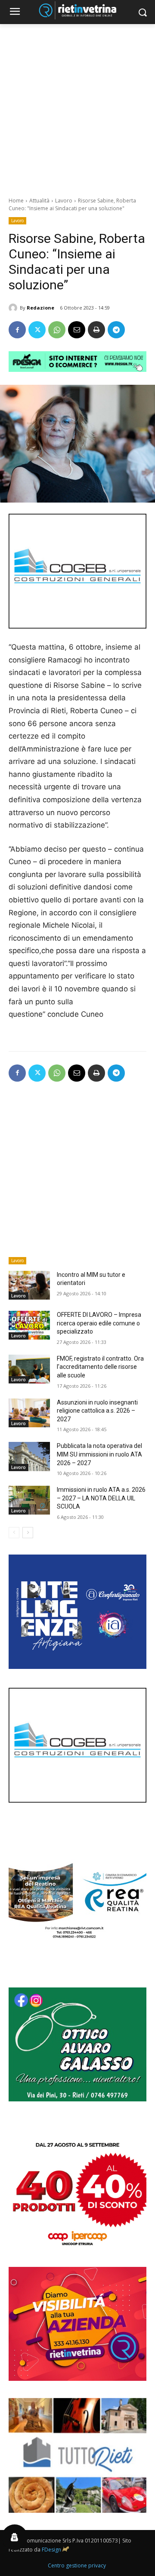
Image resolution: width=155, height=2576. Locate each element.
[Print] (96, 330)
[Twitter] (37, 330)
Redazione (40, 308)
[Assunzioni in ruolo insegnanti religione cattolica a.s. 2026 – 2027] (29, 1413)
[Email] (77, 330)
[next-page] (28, 1533)
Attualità (39, 201)
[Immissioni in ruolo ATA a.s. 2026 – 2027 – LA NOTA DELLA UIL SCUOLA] (29, 1500)
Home (16, 201)
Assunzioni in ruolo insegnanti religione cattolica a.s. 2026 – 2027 (97, 1411)
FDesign (51, 2550)
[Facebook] (17, 330)
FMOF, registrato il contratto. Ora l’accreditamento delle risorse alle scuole (100, 1367)
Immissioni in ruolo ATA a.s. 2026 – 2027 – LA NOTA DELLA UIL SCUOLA (101, 1498)
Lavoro (64, 201)
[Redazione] (14, 308)
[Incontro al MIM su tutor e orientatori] (29, 1285)
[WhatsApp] (57, 330)
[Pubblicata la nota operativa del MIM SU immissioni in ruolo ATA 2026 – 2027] (29, 1456)
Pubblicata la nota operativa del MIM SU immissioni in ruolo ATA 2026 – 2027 (99, 1454)
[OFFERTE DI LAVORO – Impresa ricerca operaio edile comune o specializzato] (29, 1325)
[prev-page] (14, 1533)
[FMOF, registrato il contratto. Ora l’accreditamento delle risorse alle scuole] (29, 1369)
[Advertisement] (77, 106)
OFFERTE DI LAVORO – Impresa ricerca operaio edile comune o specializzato (99, 1323)
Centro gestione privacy (77, 2565)
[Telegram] (116, 330)
